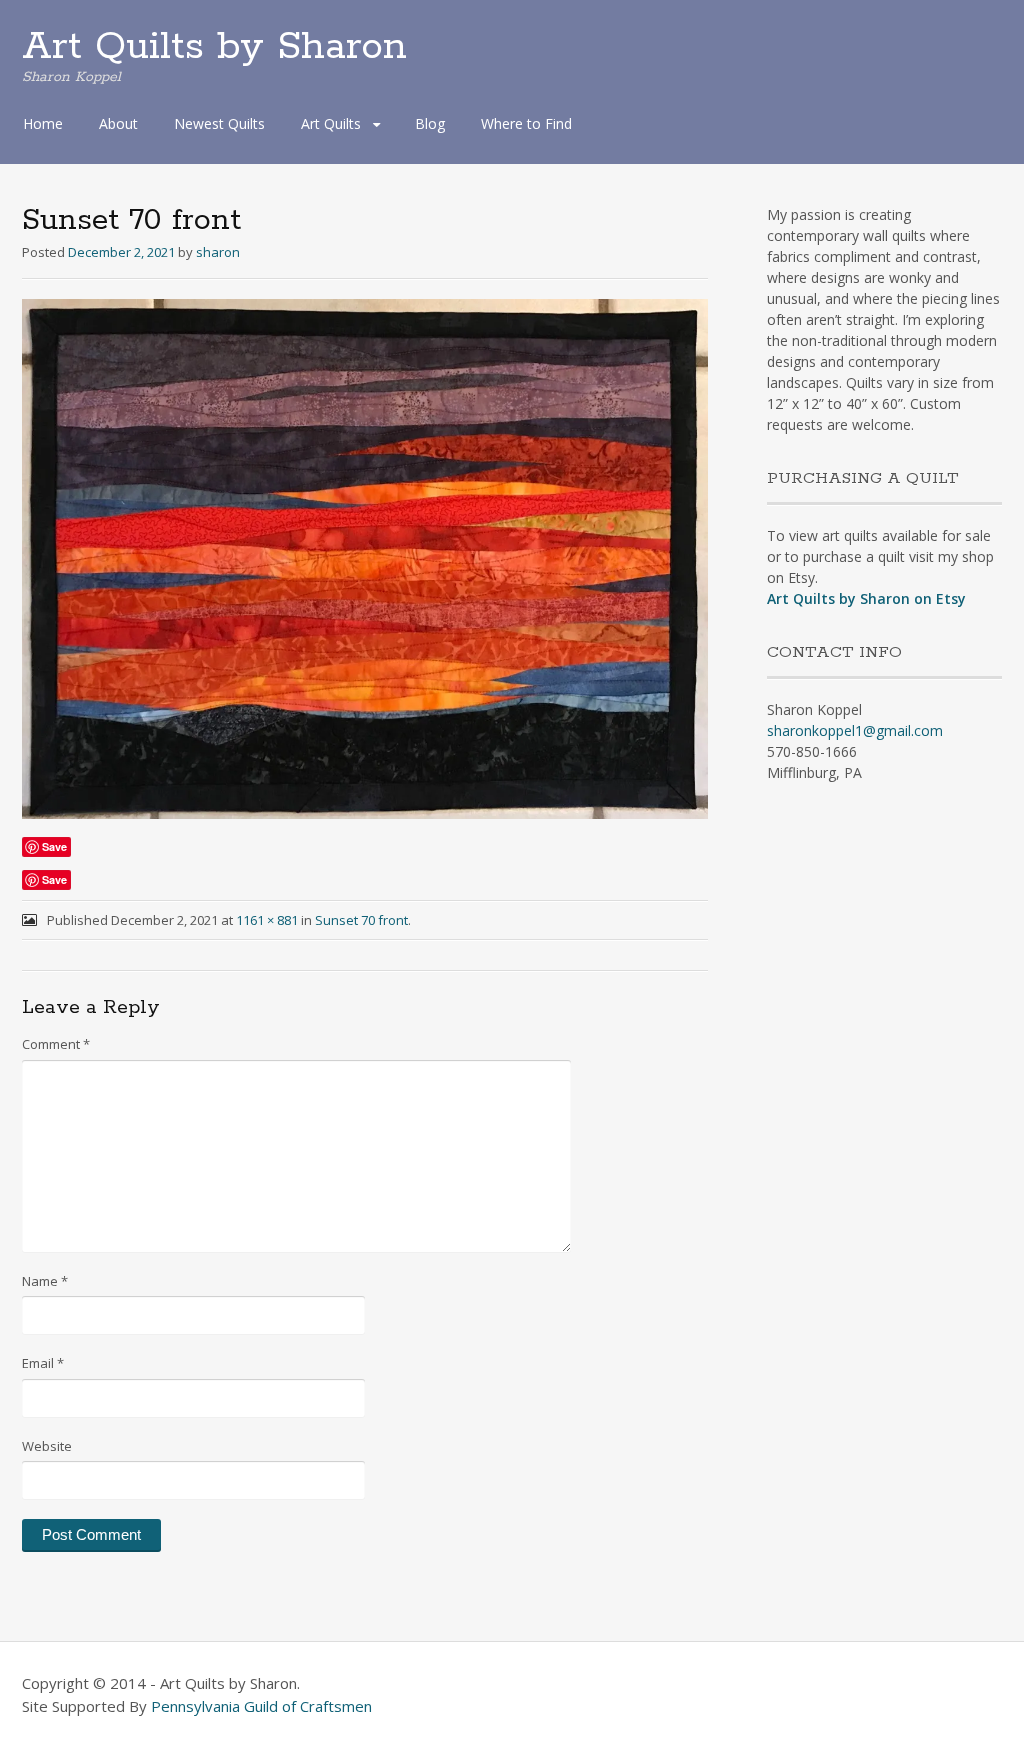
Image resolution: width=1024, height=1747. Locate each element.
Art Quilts (331, 123)
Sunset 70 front (361, 920)
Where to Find (526, 123)
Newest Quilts (219, 123)
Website (47, 1446)
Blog (430, 123)
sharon (218, 252)
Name (45, 1281)
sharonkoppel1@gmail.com (855, 730)
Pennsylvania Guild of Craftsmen (261, 1706)
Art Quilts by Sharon (214, 47)
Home (43, 123)
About (118, 123)
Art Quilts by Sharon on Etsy (866, 598)
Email (43, 1363)
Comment (56, 1044)
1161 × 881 (267, 920)
